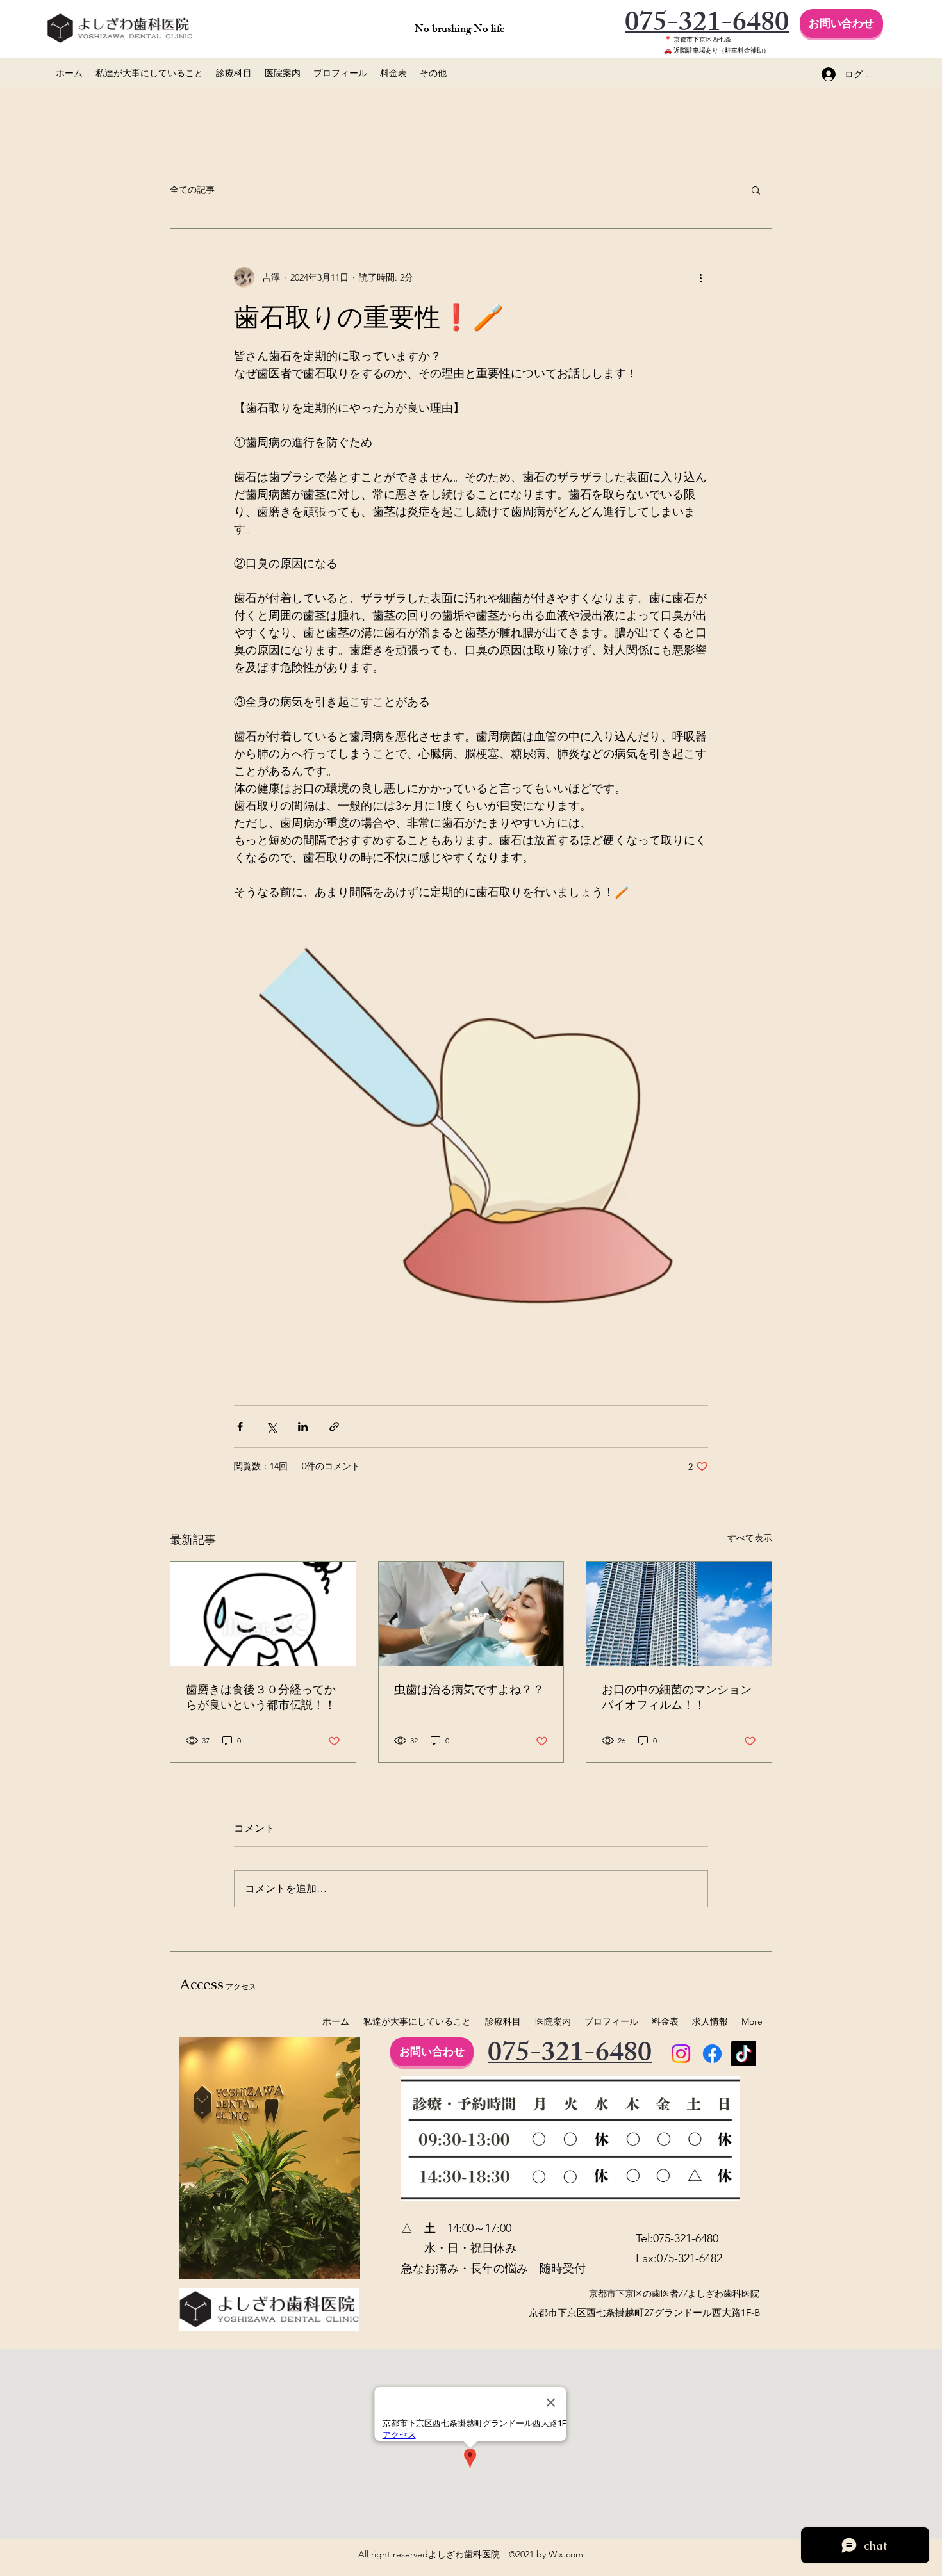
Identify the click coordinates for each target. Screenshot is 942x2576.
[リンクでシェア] (334, 1427)
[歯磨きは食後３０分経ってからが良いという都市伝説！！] (263, 1614)
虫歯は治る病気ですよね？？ (469, 1689)
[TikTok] (744, 2054)
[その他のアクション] (700, 277)
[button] (756, 190)
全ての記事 (192, 190)
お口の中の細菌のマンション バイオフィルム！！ (679, 1697)
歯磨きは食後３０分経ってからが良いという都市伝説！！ (261, 1697)
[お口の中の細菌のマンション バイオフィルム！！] (679, 1614)
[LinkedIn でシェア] (303, 1427)
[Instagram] (681, 2054)
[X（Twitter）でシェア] (271, 1427)
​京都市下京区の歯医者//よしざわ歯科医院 (674, 2294)
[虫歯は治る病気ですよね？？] (471, 1614)
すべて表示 (750, 1538)
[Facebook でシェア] (240, 1427)
